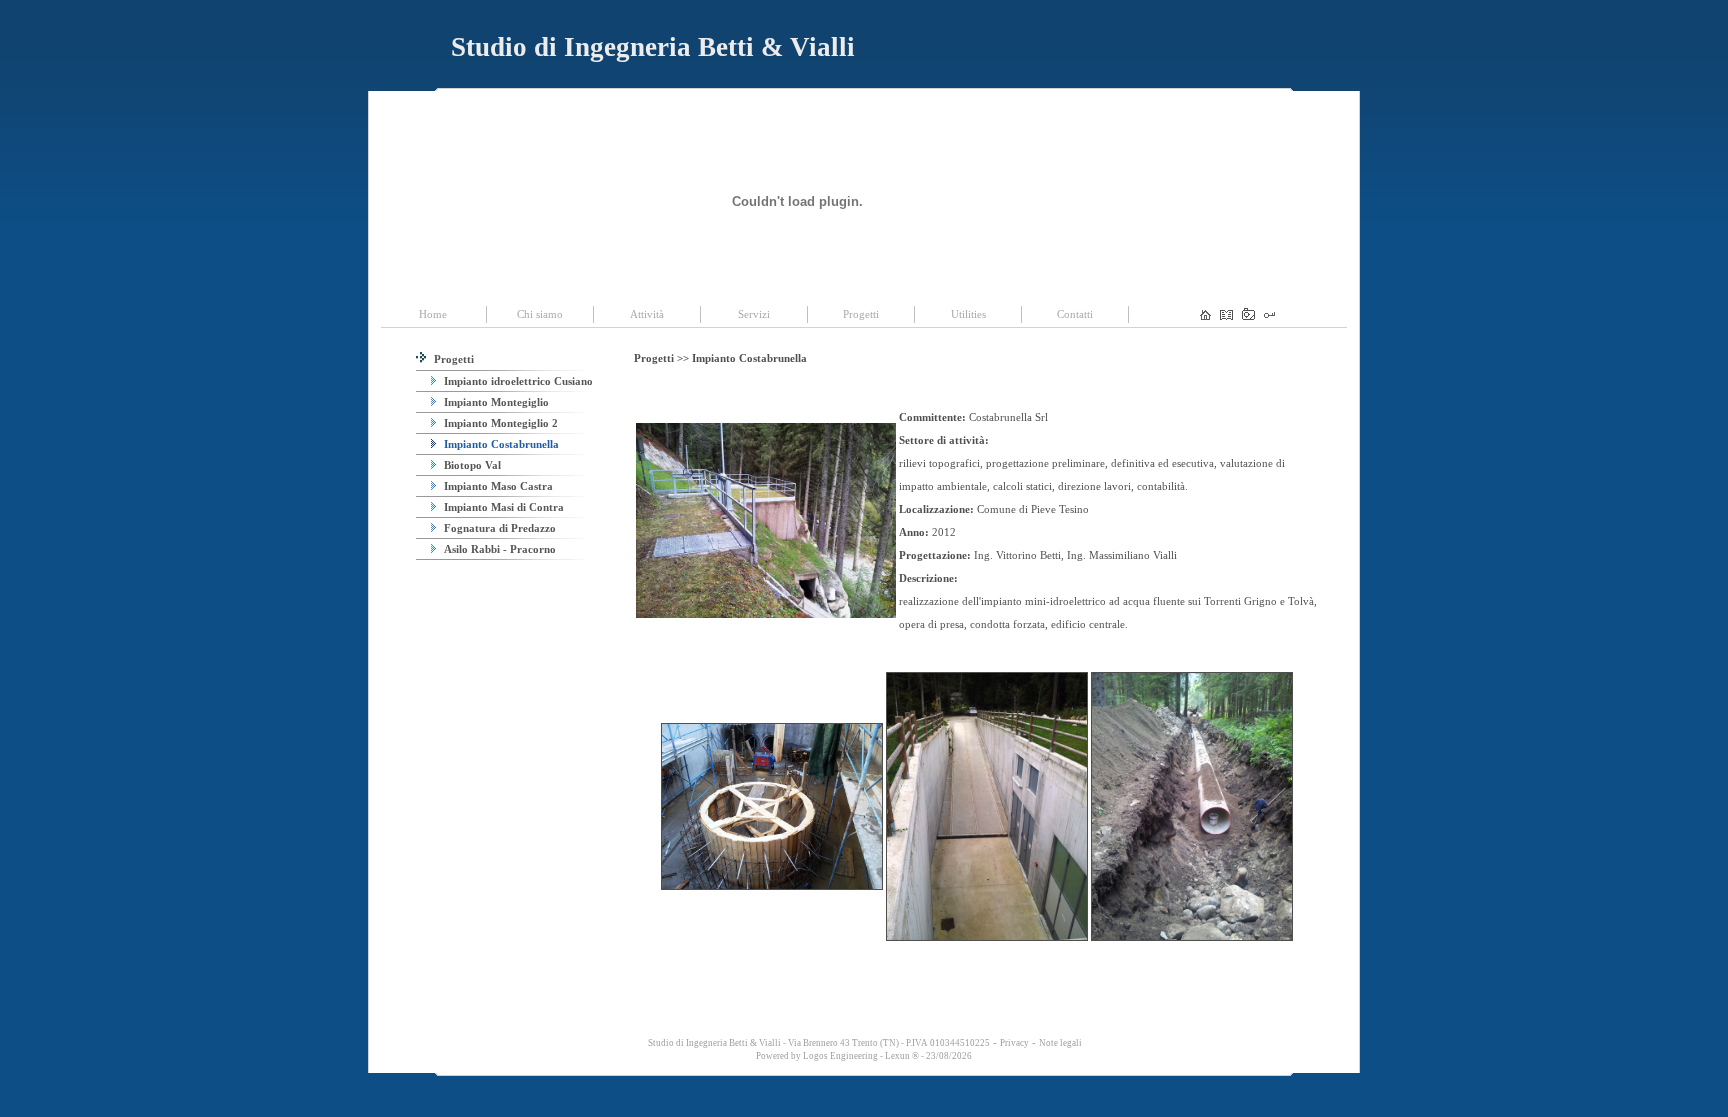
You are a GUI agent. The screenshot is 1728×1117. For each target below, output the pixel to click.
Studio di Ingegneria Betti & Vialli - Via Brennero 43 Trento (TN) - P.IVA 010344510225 (818, 1043)
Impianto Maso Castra (497, 486)
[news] (1226, 316)
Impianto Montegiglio (495, 402)
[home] (1205, 316)
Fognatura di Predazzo (498, 528)
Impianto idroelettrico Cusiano (517, 381)
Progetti (452, 359)
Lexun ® (902, 1056)
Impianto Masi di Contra (502, 507)
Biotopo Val (471, 465)
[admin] (1269, 316)
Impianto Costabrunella (500, 444)
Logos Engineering (840, 1056)
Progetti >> (663, 358)
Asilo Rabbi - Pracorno (498, 549)
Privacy (1014, 1043)
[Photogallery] (1248, 316)
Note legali (1060, 1043)
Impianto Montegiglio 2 (499, 423)
